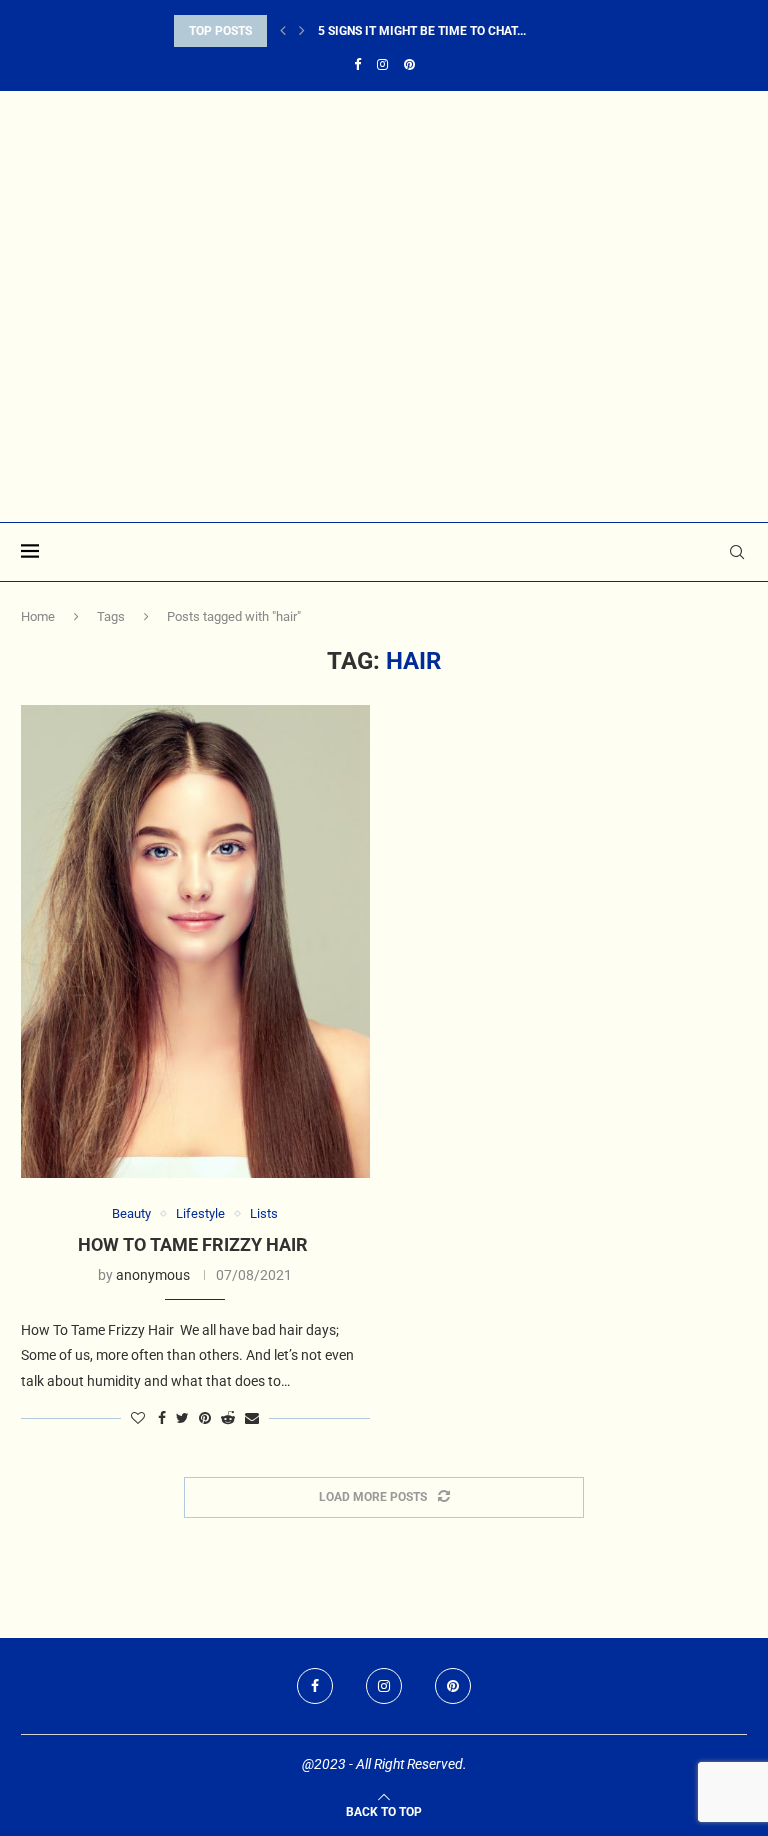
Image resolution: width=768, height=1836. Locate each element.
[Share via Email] (252, 1418)
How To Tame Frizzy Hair (195, 1244)
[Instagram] (382, 64)
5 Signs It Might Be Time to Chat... (422, 31)
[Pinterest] (409, 64)
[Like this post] (138, 1418)
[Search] (737, 552)
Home (38, 616)
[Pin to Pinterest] (205, 1418)
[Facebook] (357, 64)
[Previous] (283, 31)
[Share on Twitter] (182, 1418)
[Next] (302, 31)
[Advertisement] (384, 372)
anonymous (153, 1275)
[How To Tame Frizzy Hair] (195, 941)
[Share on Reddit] (228, 1418)
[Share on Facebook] (162, 1418)
